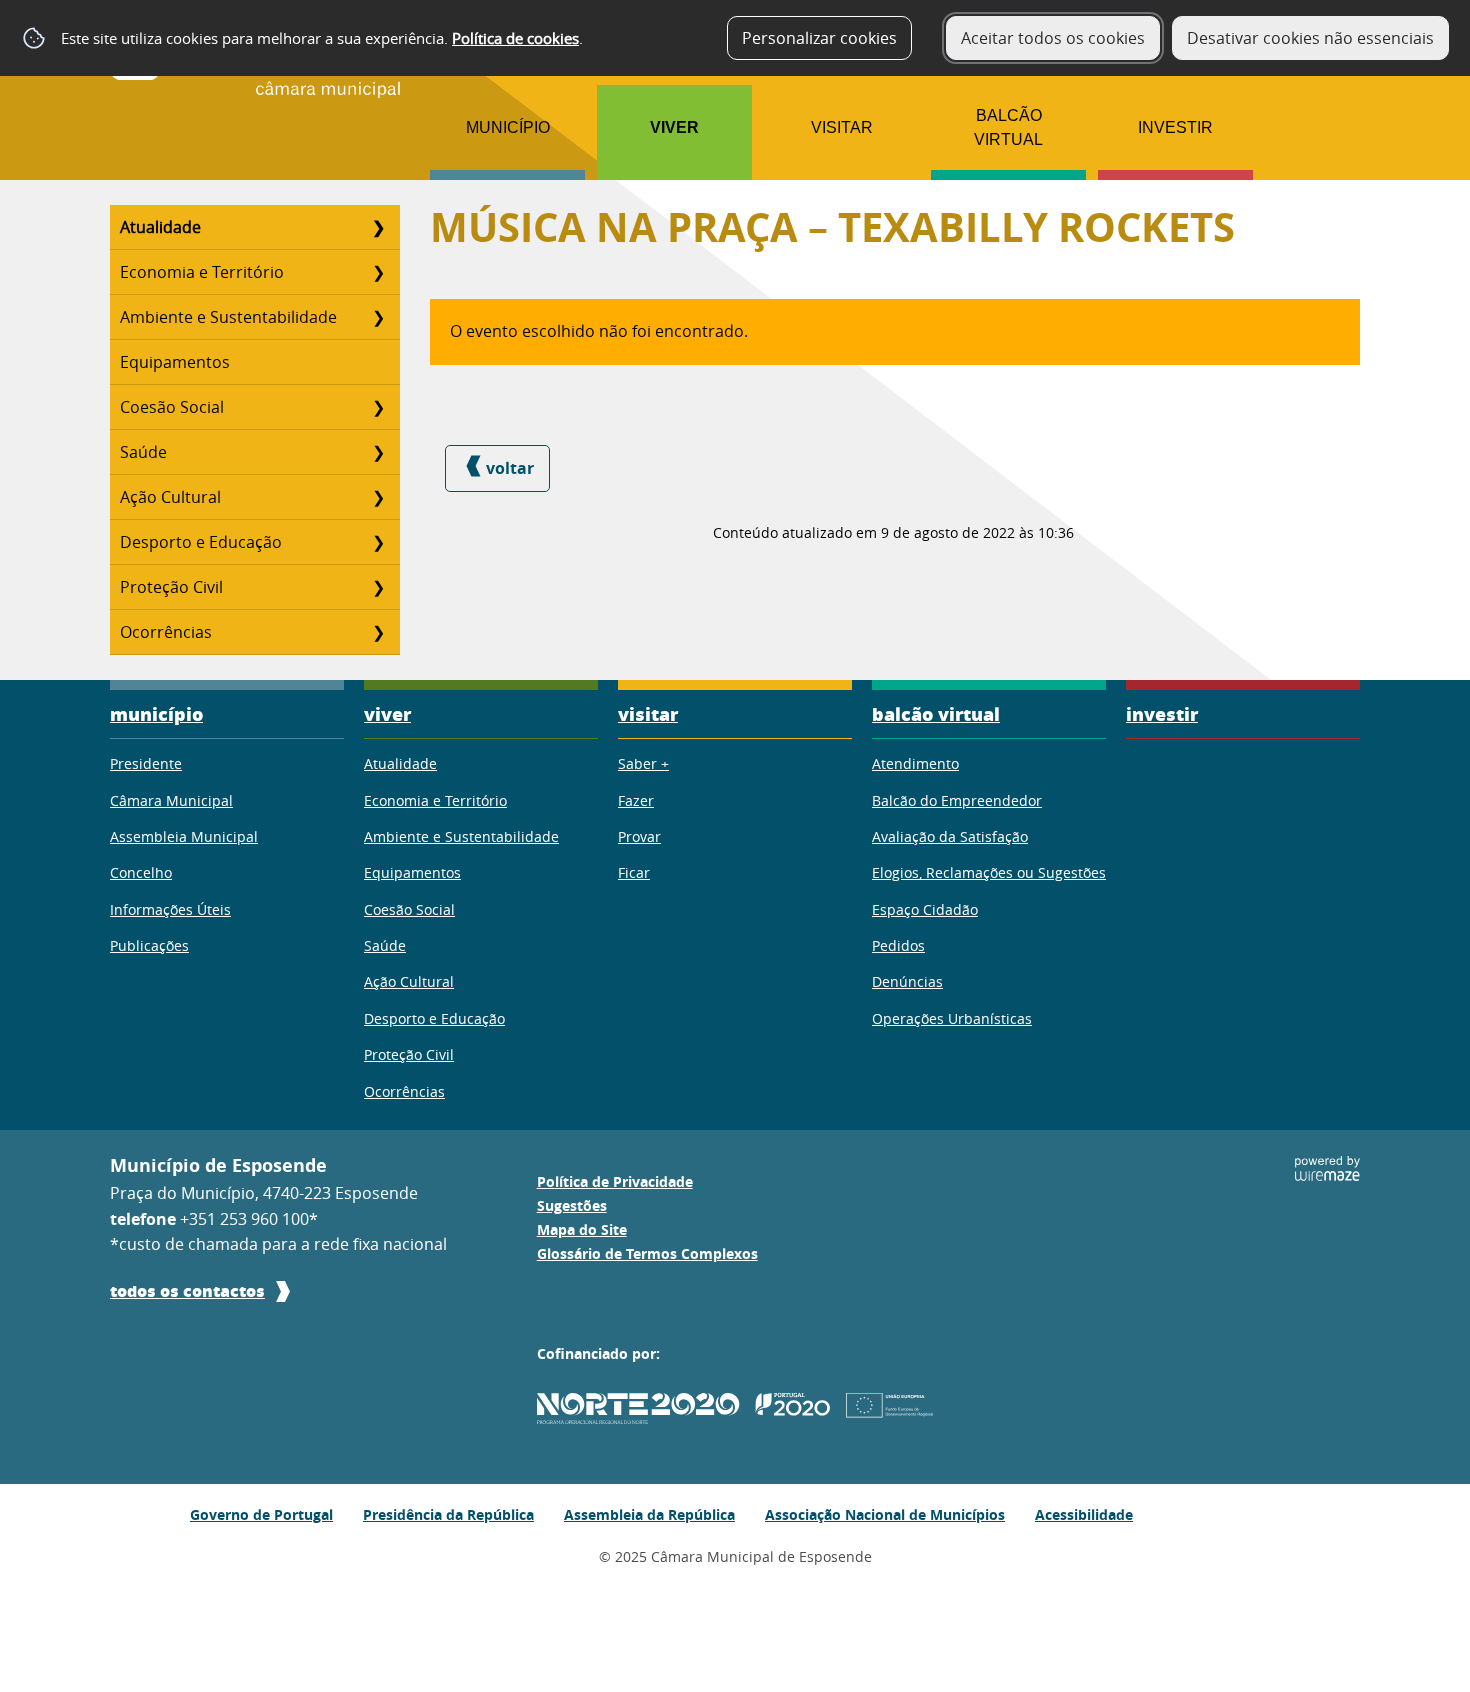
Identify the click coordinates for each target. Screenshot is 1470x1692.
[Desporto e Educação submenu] (378, 542)
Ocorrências (166, 632)
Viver (674, 127)
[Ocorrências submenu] (378, 632)
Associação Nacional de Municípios (885, 1514)
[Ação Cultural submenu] (378, 497)
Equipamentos (175, 362)
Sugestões (572, 1206)
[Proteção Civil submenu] (378, 587)
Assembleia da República (649, 1514)
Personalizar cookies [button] (819, 38)
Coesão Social (172, 407)
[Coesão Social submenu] (378, 407)
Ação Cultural (170, 497)
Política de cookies (515, 38)
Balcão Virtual (1008, 127)
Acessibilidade (1084, 1514)
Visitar (842, 127)
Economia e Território (202, 272)
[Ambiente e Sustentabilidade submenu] (378, 317)
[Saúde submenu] (378, 452)
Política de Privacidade (615, 1182)
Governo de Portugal (261, 1514)
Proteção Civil (171, 587)
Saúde (143, 452)
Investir (1175, 127)
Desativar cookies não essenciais (1310, 38)
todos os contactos (187, 1290)
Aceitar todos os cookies (1053, 38)
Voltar (510, 468)
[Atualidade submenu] (378, 227)
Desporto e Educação (201, 542)
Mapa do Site (582, 1230)
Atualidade (160, 227)
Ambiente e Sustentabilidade (228, 317)
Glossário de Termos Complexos (647, 1254)
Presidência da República (448, 1514)
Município (508, 127)
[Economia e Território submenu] (378, 272)
